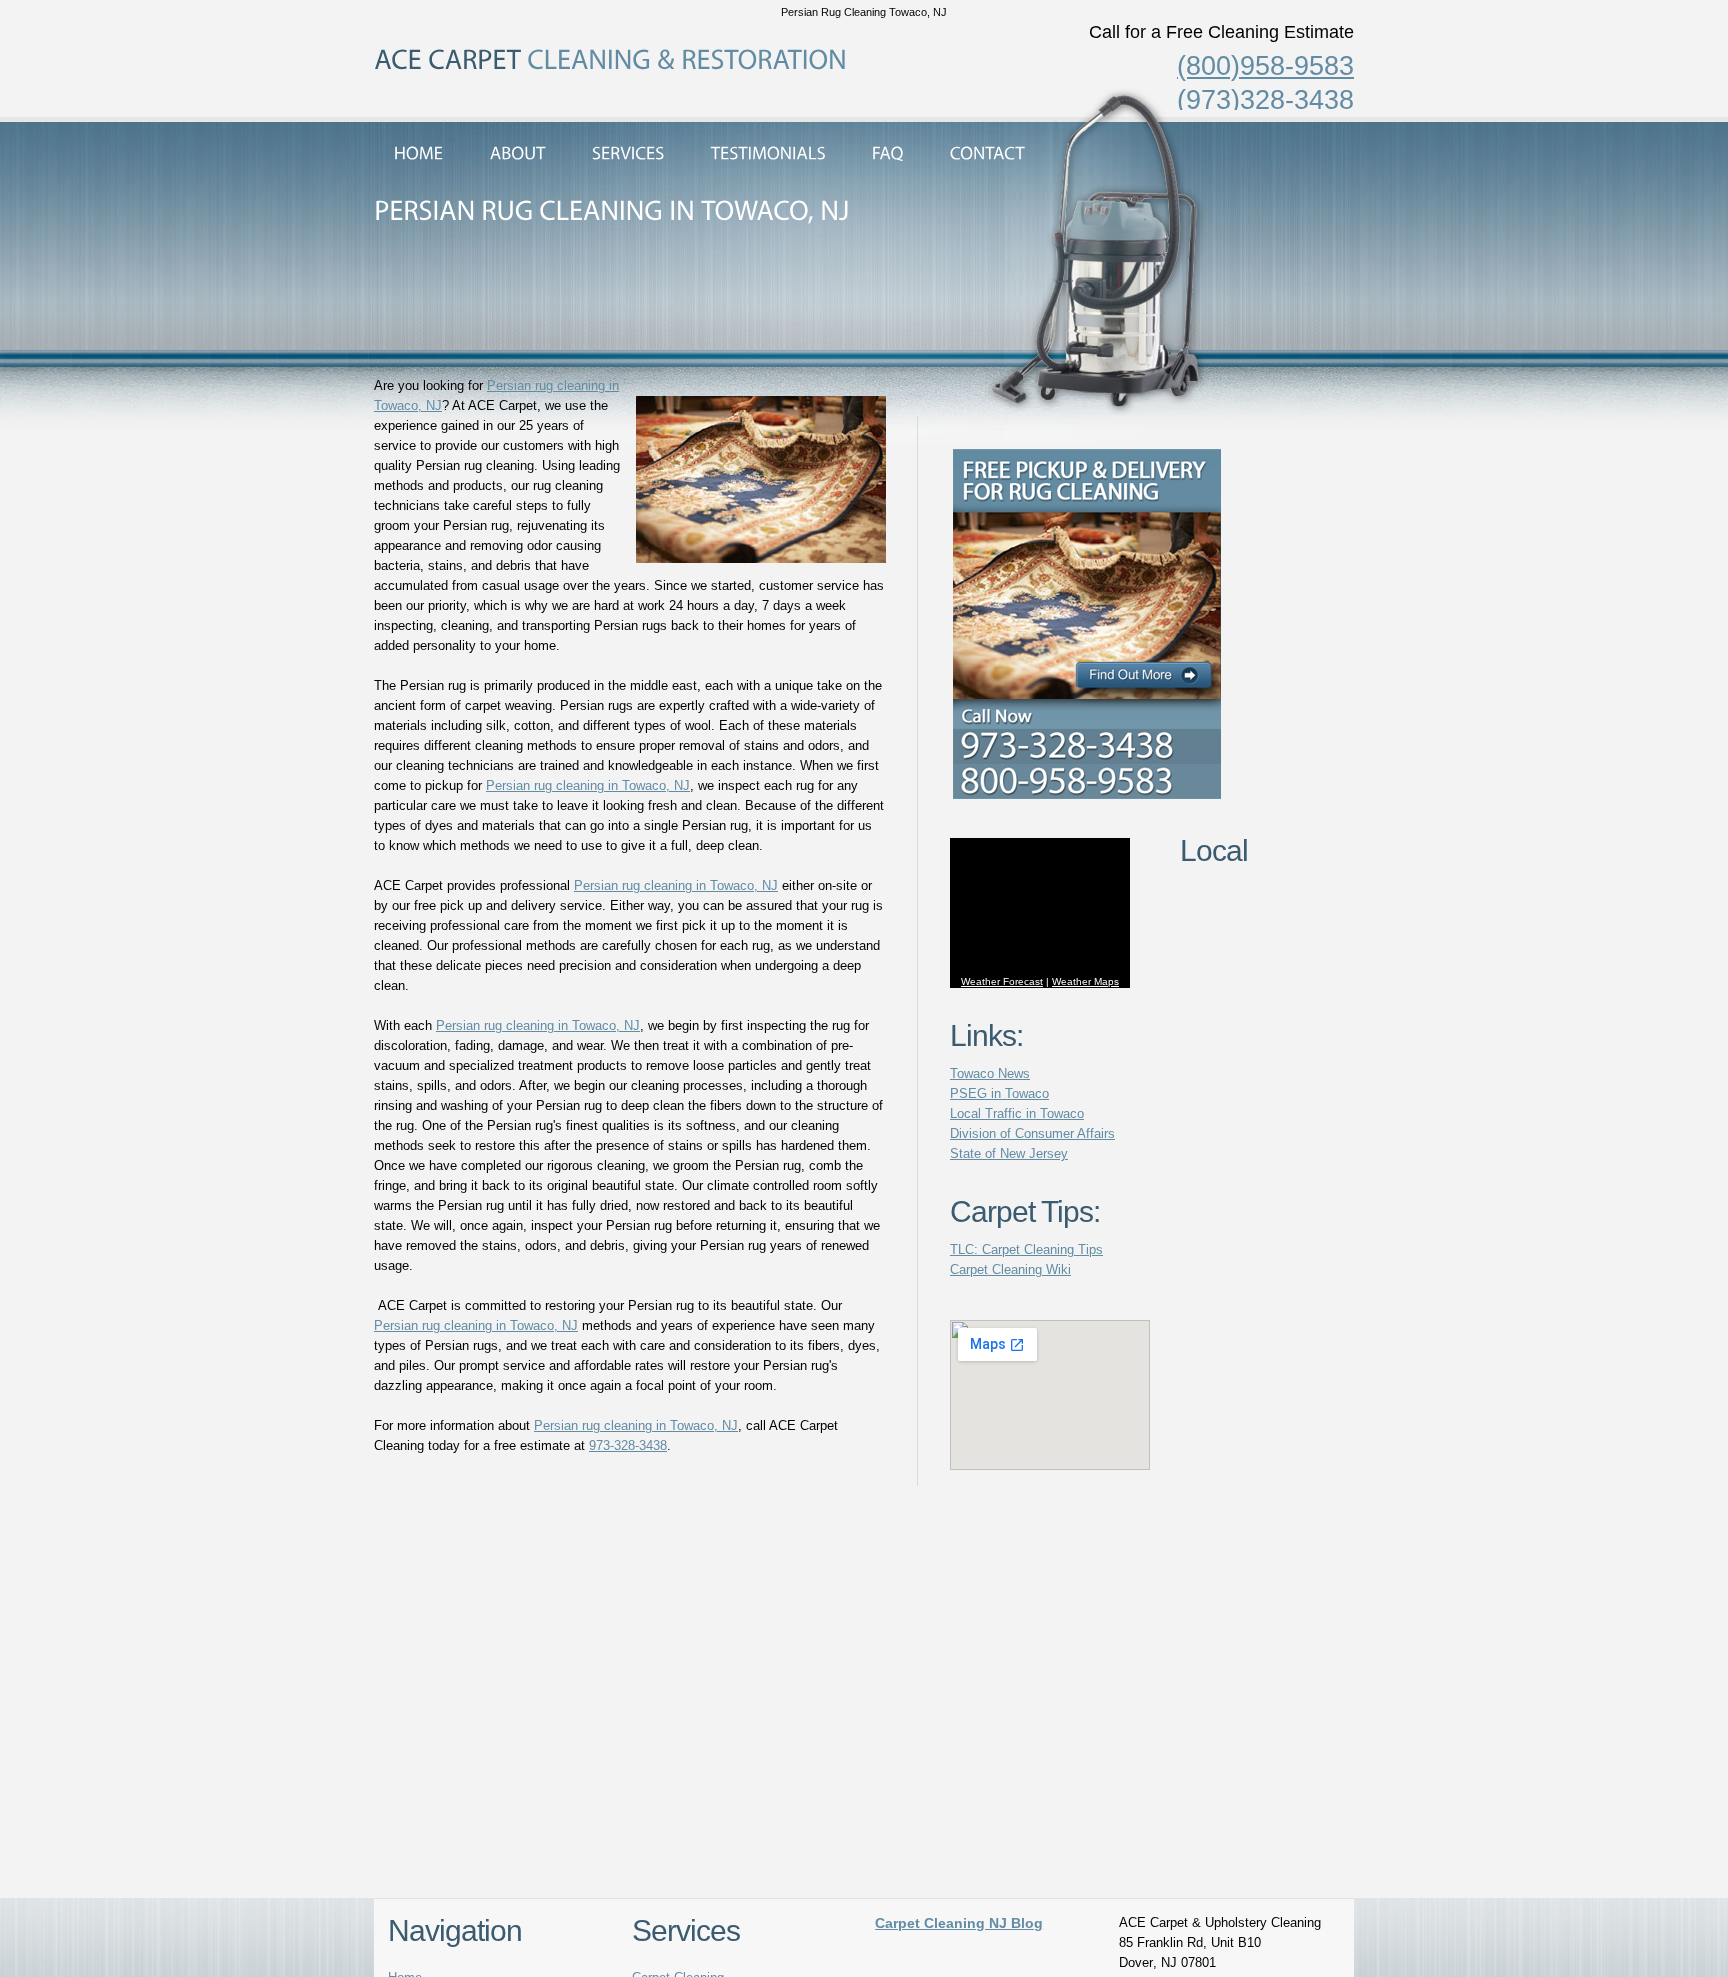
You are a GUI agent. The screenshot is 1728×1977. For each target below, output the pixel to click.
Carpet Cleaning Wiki (1010, 1269)
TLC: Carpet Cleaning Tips (1026, 1249)
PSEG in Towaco (999, 1093)
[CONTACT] (987, 153)
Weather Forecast (1002, 981)
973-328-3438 (628, 1445)
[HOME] (419, 153)
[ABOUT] (518, 153)
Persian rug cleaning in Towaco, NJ (588, 785)
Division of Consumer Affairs (1032, 1133)
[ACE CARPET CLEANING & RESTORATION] (610, 59)
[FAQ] (888, 153)
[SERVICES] (628, 153)
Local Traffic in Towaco (1017, 1113)
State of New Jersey (1009, 1153)
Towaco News (990, 1073)
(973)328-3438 (1265, 100)
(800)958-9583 (1265, 66)
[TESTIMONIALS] (768, 153)
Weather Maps (1085, 981)
